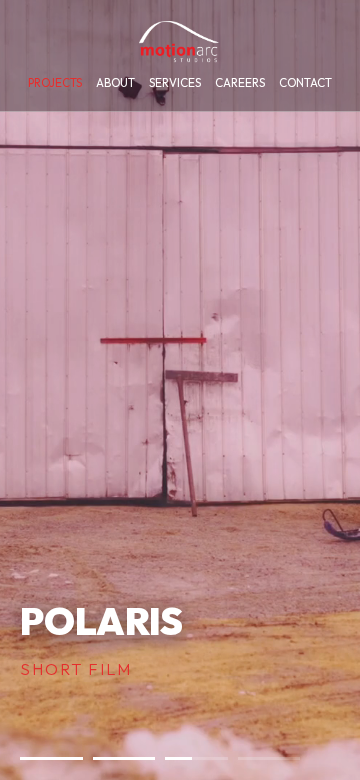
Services (175, 82)
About (115, 82)
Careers (240, 82)
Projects (55, 82)
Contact (305, 82)
